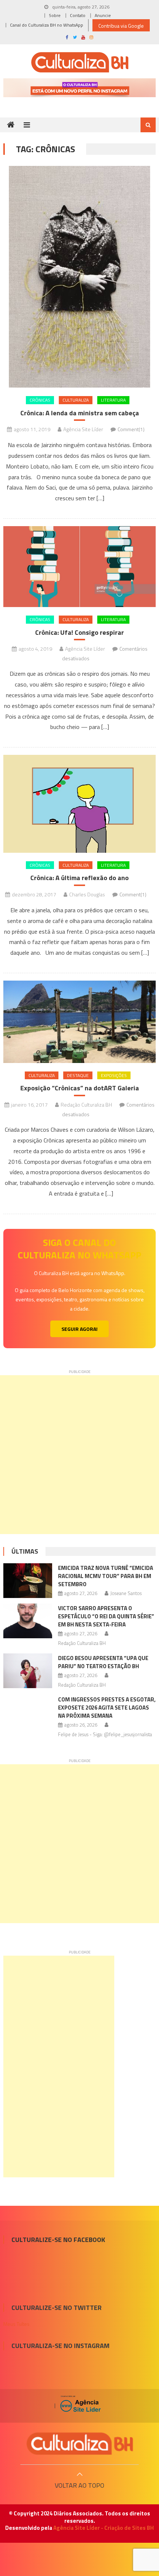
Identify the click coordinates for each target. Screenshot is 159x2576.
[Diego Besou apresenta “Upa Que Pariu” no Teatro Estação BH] (28, 1671)
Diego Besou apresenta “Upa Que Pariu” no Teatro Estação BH (103, 1662)
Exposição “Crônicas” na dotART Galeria (80, 1088)
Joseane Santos (126, 1593)
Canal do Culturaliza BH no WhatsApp (47, 25)
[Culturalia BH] (79, 2444)
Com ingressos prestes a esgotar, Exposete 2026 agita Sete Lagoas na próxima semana (107, 1708)
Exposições (114, 1075)
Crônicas (40, 400)
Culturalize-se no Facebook (58, 2240)
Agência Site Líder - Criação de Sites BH (104, 2528)
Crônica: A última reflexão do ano (79, 878)
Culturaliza (76, 400)
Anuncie (103, 15)
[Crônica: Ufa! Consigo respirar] (80, 567)
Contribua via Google (121, 26)
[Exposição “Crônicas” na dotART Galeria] (80, 1022)
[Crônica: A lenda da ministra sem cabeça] (80, 277)
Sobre (55, 15)
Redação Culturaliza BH (86, 1105)
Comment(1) (131, 429)
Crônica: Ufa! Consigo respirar (79, 632)
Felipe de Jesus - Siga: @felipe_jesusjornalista (105, 1734)
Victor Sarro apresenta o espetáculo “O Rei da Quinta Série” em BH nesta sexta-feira (106, 1616)
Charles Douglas (87, 894)
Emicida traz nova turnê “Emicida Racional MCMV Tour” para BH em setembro (106, 1576)
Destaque (78, 1075)
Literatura (113, 400)
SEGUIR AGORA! (79, 1329)
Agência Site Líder (83, 429)
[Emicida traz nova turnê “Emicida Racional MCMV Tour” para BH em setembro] (28, 1581)
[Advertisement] (79, 1455)
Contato (78, 15)
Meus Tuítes (16, 2324)
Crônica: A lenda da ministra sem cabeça (80, 413)
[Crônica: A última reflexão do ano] (80, 804)
